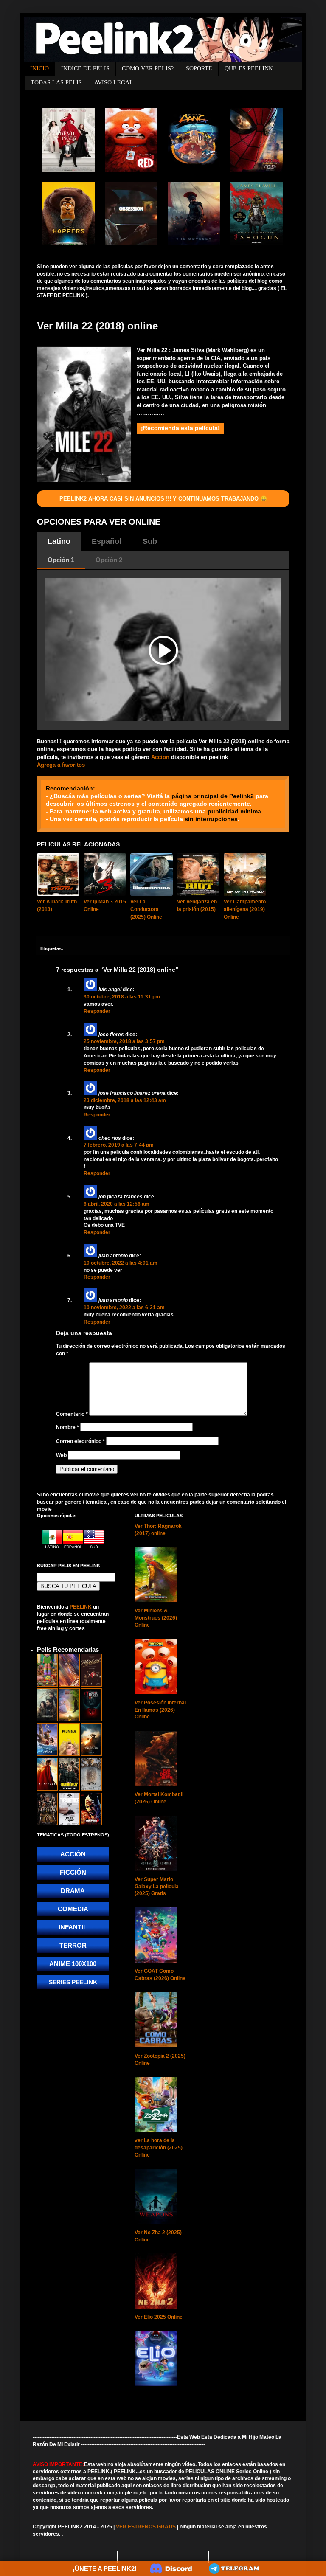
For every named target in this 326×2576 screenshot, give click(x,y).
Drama (73, 1891)
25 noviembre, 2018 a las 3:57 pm (124, 1041)
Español (107, 541)
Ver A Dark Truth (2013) (57, 906)
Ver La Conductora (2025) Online (146, 909)
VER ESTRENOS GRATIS (146, 2527)
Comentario (72, 1414)
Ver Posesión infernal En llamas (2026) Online (160, 1710)
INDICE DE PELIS (85, 69)
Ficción (73, 1872)
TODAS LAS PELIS (56, 83)
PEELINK (81, 1607)
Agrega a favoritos (61, 765)
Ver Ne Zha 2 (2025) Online (158, 2236)
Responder (97, 1011)
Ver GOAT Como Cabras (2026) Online (160, 1975)
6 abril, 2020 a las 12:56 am (117, 1204)
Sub (150, 541)
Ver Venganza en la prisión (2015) (197, 906)
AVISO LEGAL (114, 83)
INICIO (39, 69)
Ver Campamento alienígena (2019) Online (245, 909)
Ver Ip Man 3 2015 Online (105, 906)
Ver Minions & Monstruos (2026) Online (156, 1618)
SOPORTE (199, 69)
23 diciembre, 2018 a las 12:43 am (125, 1100)
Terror (73, 1945)
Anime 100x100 (73, 1964)
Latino (59, 541)
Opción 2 (109, 560)
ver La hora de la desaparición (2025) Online (159, 2148)
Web (61, 1455)
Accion (160, 757)
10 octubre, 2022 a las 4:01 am (121, 1263)
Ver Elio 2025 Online (159, 2317)
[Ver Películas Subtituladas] (94, 1547)
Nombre (67, 1427)
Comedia (73, 1909)
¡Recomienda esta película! (180, 428)
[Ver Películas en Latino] (53, 1547)
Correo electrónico (80, 1441)
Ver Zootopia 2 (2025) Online (160, 2060)
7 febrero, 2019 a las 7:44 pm (119, 1145)
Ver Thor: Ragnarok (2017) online (158, 1530)
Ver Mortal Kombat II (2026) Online (159, 1798)
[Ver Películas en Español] (74, 1547)
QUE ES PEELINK (249, 69)
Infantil (73, 1927)
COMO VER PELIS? (148, 69)
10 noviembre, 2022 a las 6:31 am (124, 1308)
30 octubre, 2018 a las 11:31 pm (122, 997)
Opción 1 (61, 560)
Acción (73, 1854)
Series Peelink (73, 1982)
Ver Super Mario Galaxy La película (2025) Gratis (157, 1887)
